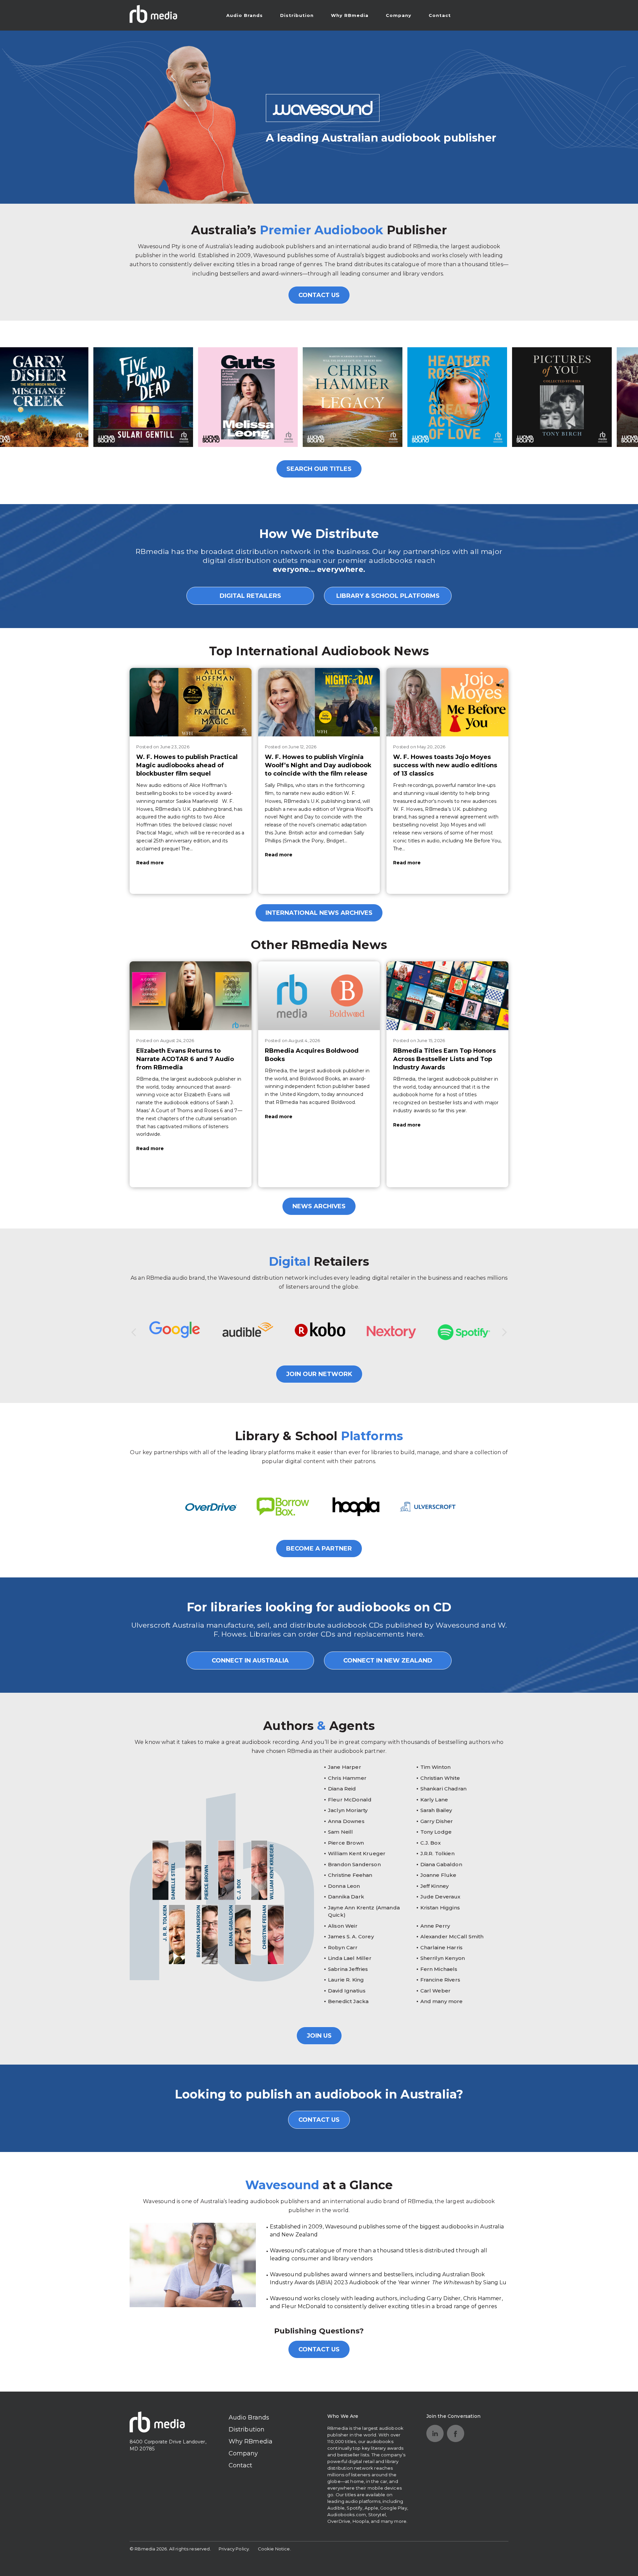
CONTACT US (319, 295)
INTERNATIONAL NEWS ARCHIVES (319, 913)
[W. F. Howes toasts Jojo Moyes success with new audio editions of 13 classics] (447, 702)
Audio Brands (245, 15)
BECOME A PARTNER (319, 1549)
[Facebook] (456, 2433)
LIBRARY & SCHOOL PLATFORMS (388, 596)
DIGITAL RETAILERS (250, 596)
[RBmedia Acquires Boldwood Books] (319, 996)
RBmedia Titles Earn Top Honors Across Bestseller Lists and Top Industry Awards (444, 1059)
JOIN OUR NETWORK (319, 1374)
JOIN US (319, 2036)
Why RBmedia (350, 15)
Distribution (297, 15)
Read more (150, 863)
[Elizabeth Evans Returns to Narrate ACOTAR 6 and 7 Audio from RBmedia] (191, 996)
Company (399, 15)
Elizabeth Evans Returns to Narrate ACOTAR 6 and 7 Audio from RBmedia (185, 1059)
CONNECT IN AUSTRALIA (250, 1661)
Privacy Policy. (234, 2549)
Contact (440, 15)
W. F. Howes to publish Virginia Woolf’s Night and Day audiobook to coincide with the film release (318, 765)
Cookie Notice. (274, 2549)
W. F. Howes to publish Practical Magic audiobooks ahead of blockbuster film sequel (187, 765)
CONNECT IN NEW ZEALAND (388, 1661)
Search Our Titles (319, 469)
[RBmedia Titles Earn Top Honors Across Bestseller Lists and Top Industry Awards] (447, 996)
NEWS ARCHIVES (319, 1206)
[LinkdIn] (435, 2433)
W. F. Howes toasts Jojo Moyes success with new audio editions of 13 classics (445, 765)
